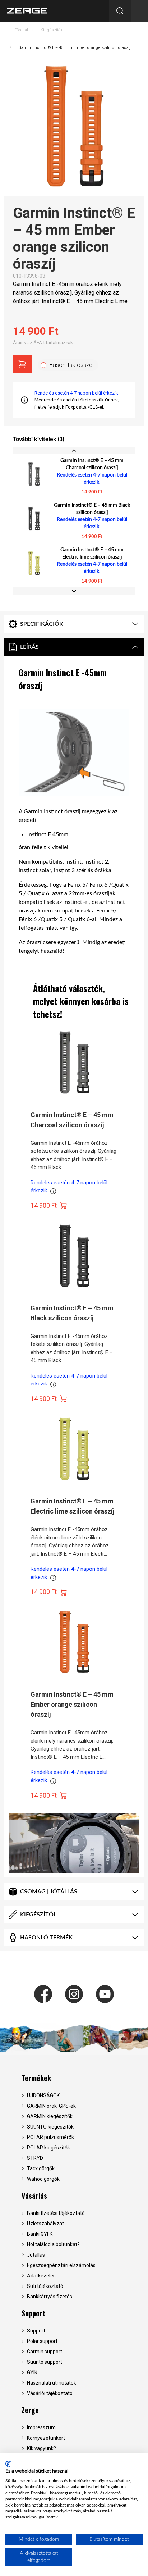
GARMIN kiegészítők (50, 2116)
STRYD (35, 2158)
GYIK (32, 2372)
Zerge (30, 2410)
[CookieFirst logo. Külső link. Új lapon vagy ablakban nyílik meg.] (8, 2464)
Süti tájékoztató (45, 2286)
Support (33, 2313)
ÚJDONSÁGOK (43, 2095)
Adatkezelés (41, 2276)
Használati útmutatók (52, 2383)
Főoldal (21, 30)
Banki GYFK (40, 2234)
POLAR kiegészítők (48, 2148)
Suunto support (45, 2362)
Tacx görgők (41, 2168)
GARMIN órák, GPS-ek (51, 2106)
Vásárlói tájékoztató (50, 2393)
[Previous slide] (74, 451)
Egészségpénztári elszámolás (61, 2265)
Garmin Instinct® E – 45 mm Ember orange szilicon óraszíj (74, 48)
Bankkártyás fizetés (50, 2297)
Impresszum (41, 2427)
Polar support (42, 2341)
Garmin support (45, 2352)
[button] (139, 11)
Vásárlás (34, 2195)
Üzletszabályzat (45, 2224)
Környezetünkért (46, 2438)
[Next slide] (74, 591)
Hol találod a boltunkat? (53, 2244)
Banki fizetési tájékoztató (56, 2213)
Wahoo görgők (43, 2179)
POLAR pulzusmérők (50, 2137)
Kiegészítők (52, 30)
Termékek (36, 2078)
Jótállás (36, 2255)
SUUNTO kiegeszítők (50, 2127)
